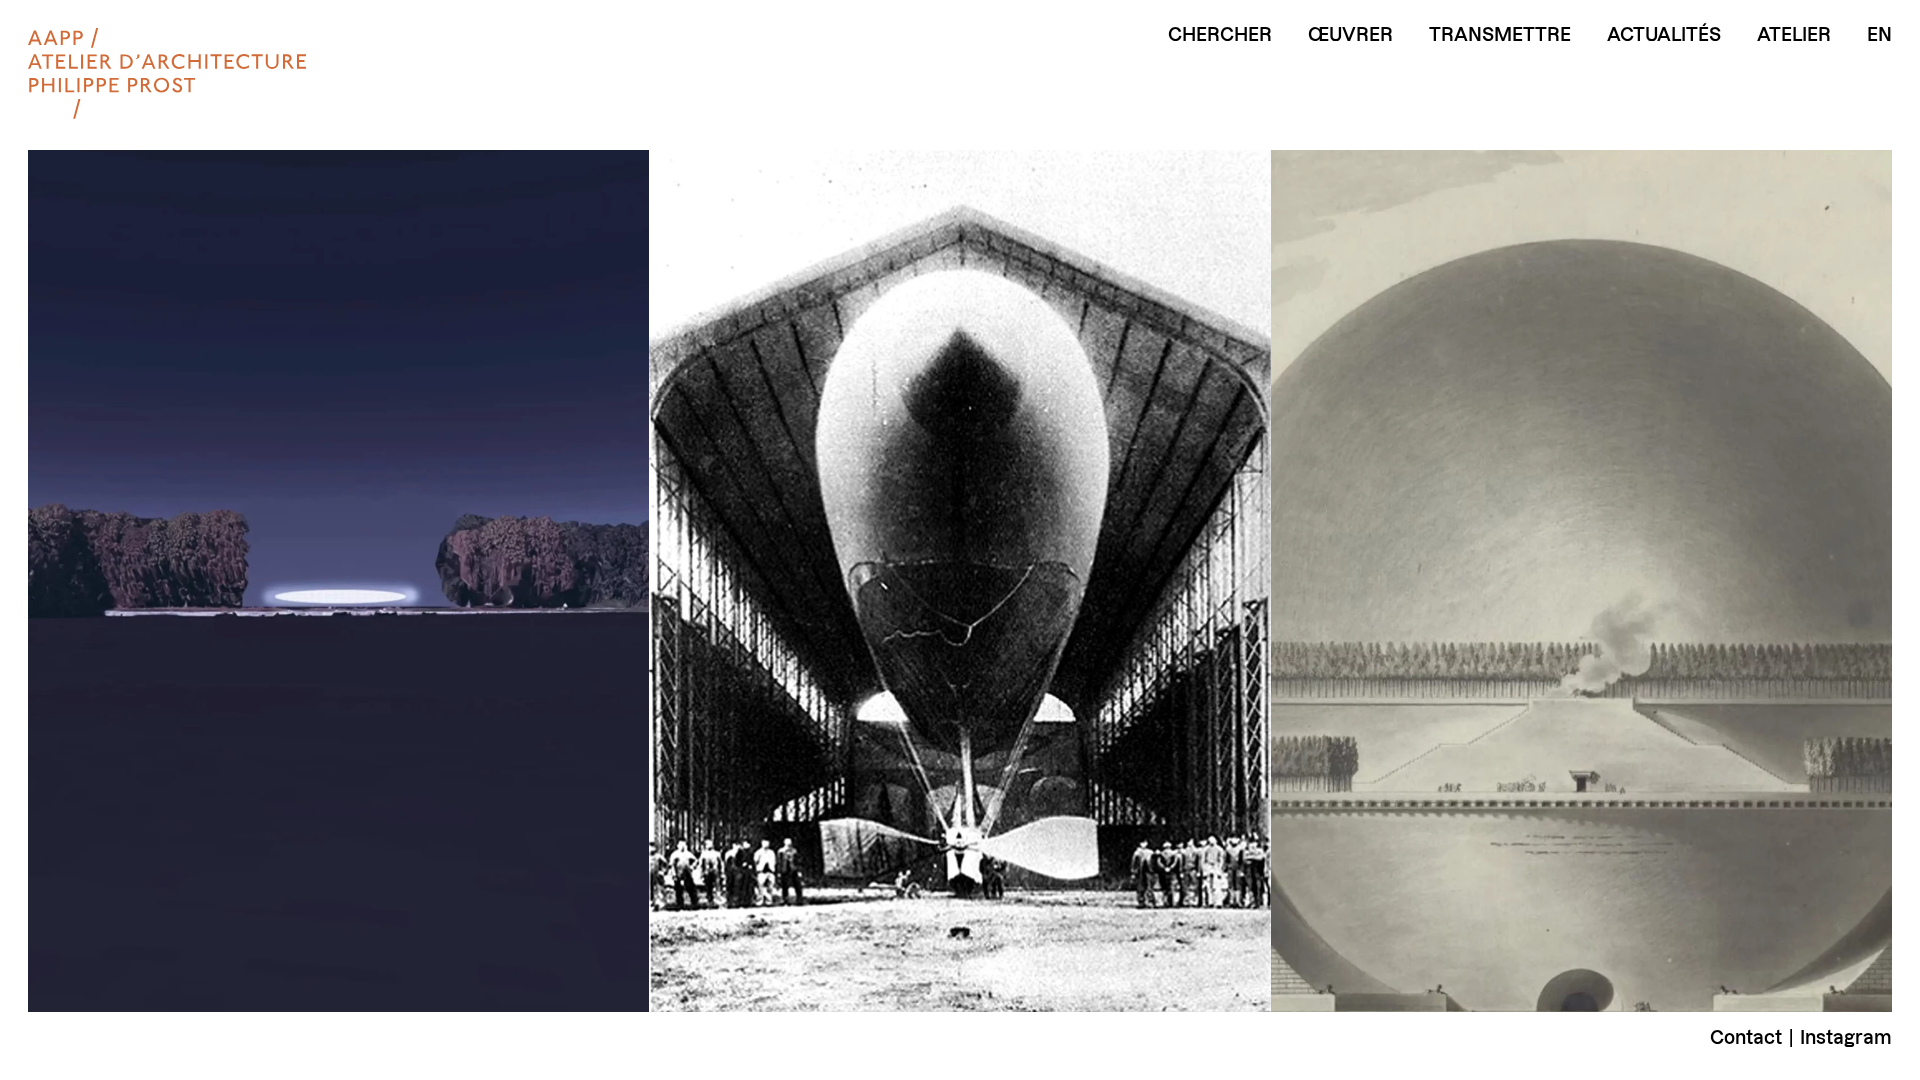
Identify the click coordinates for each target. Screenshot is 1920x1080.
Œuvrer (1350, 35)
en (1879, 35)
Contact (1746, 1037)
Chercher (1220, 35)
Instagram (1846, 1037)
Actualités (1664, 35)
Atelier (1794, 35)
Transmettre (1500, 35)
